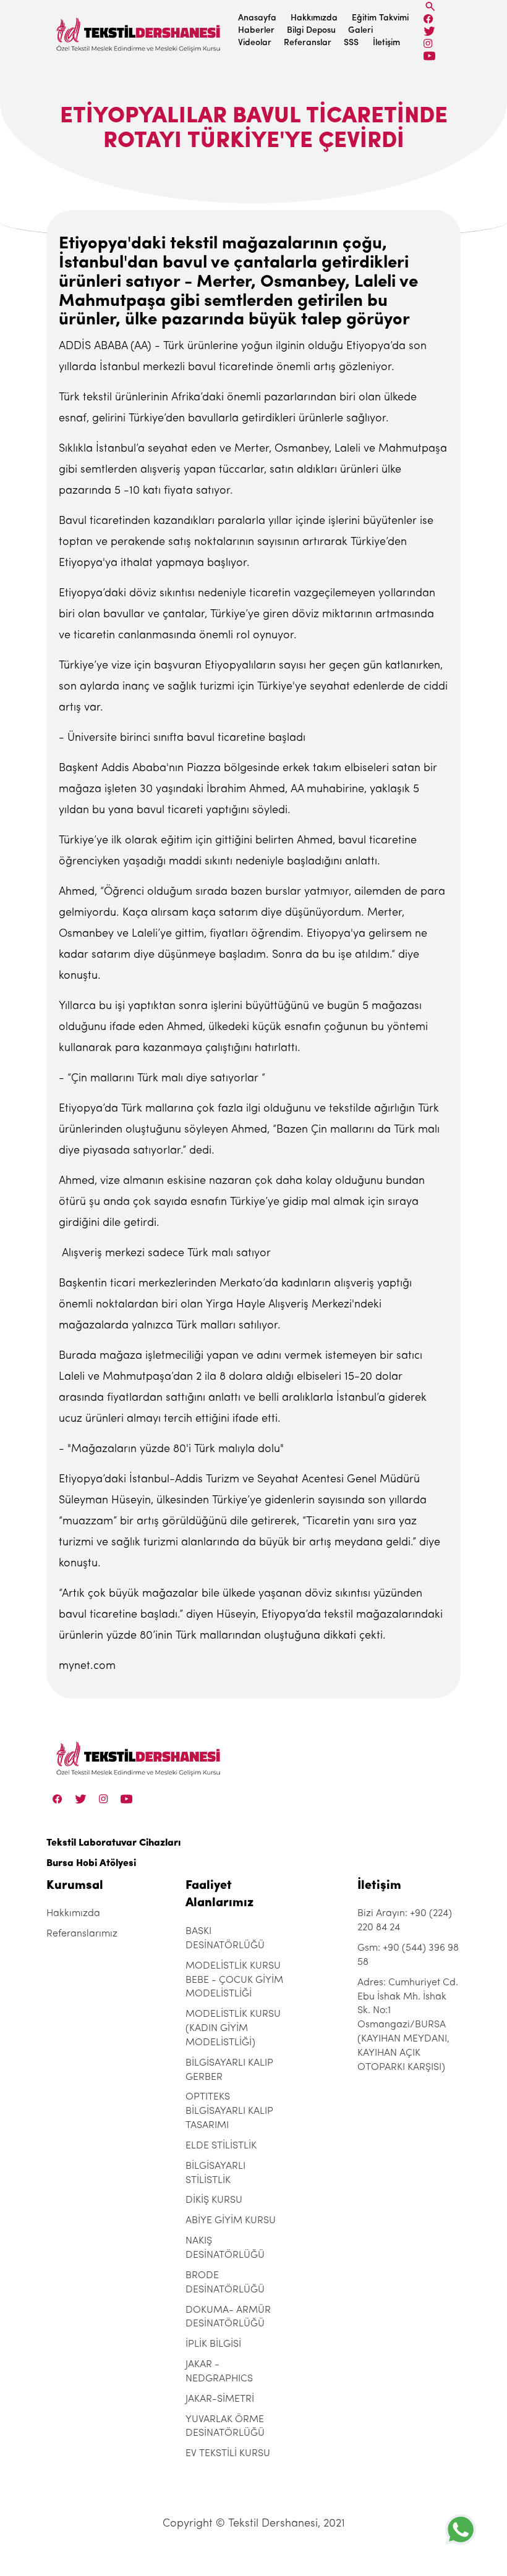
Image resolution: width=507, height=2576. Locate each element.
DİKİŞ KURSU (214, 2200)
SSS (351, 43)
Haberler (256, 31)
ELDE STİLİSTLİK (221, 2146)
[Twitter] (429, 31)
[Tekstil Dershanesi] (139, 31)
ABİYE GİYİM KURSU (231, 2221)
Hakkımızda (314, 18)
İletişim (386, 43)
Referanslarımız (82, 1934)
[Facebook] (428, 19)
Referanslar (308, 43)
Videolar (255, 43)
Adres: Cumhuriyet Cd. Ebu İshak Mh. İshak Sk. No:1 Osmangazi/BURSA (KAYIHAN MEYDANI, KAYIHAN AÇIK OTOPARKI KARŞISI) (408, 2025)
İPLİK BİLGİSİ (213, 2344)
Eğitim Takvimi (380, 18)
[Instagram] (428, 44)
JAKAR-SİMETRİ (220, 2399)
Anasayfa (257, 18)
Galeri (360, 31)
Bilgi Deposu (311, 31)
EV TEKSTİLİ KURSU (228, 2454)
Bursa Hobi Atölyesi (91, 1864)
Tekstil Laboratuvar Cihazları (113, 1843)
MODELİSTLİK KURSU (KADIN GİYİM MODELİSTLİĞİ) (233, 2029)
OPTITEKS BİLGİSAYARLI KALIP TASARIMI (229, 2111)
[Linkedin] (429, 56)
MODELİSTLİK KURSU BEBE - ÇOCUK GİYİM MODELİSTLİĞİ (234, 1980)
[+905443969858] (461, 2529)
